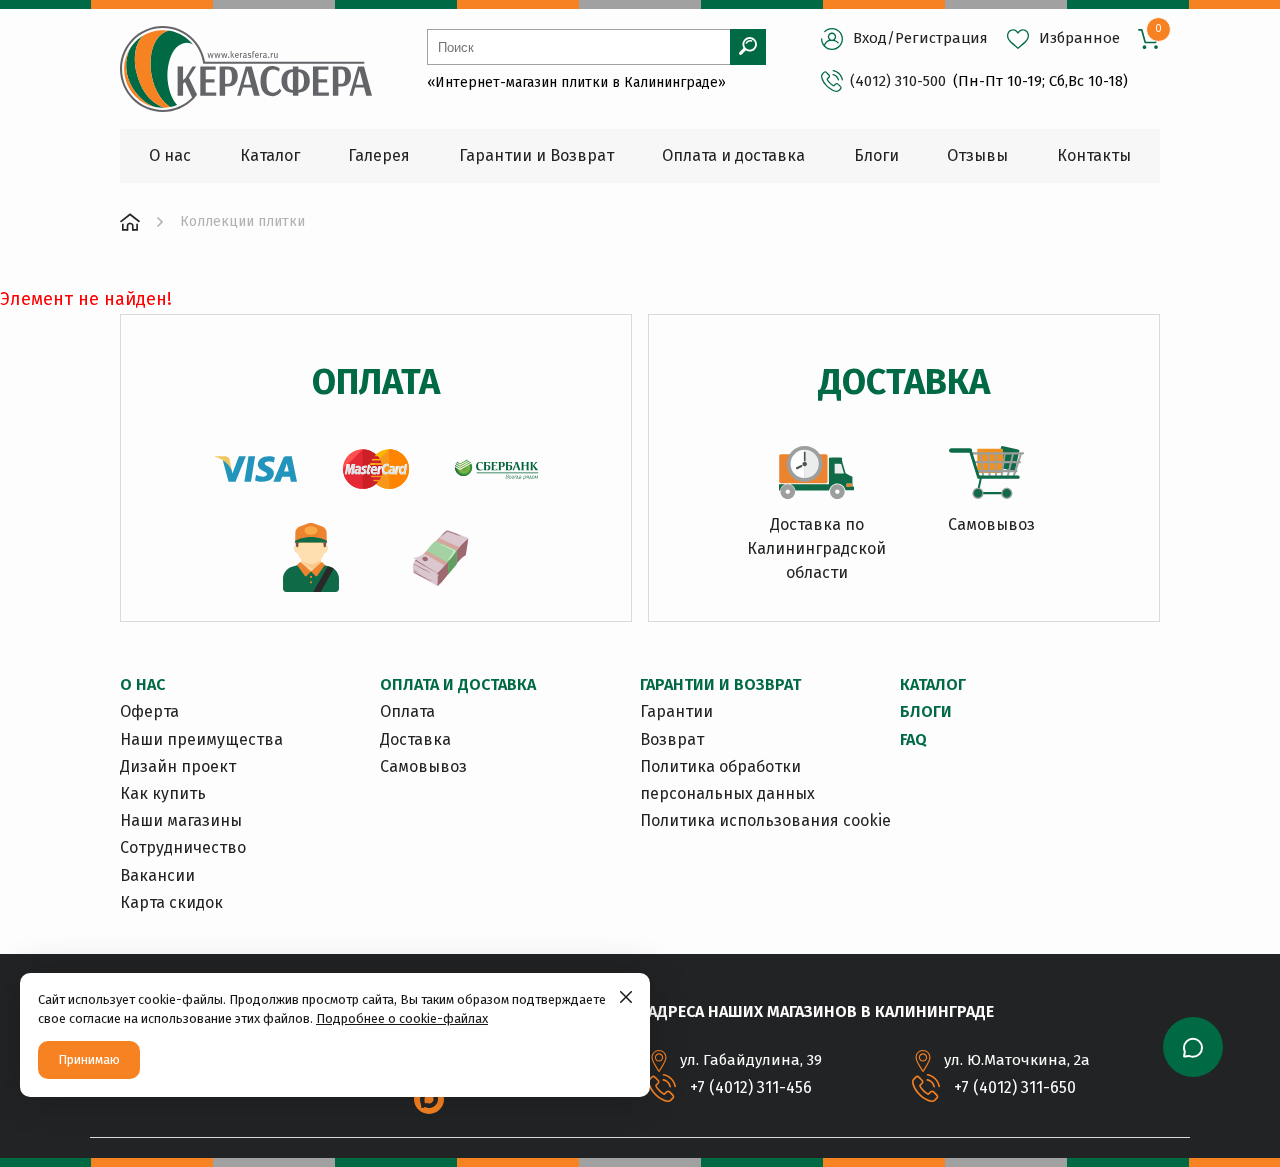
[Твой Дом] (130, 222)
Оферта (149, 711)
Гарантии (676, 711)
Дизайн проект (178, 766)
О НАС (142, 684)
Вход (870, 38)
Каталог (933, 684)
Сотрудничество (183, 847)
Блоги (926, 711)
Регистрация (941, 38)
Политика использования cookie (765, 820)
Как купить (163, 793)
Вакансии (157, 875)
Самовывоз (423, 766)
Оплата (407, 711)
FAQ (913, 739)
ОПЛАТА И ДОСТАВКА (458, 684)
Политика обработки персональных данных (727, 780)
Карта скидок (171, 902)
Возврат (672, 739)
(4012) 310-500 (898, 81)
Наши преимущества (201, 739)
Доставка (415, 739)
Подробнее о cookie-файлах (402, 1018)
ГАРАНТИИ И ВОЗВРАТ (720, 684)
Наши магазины (181, 820)
